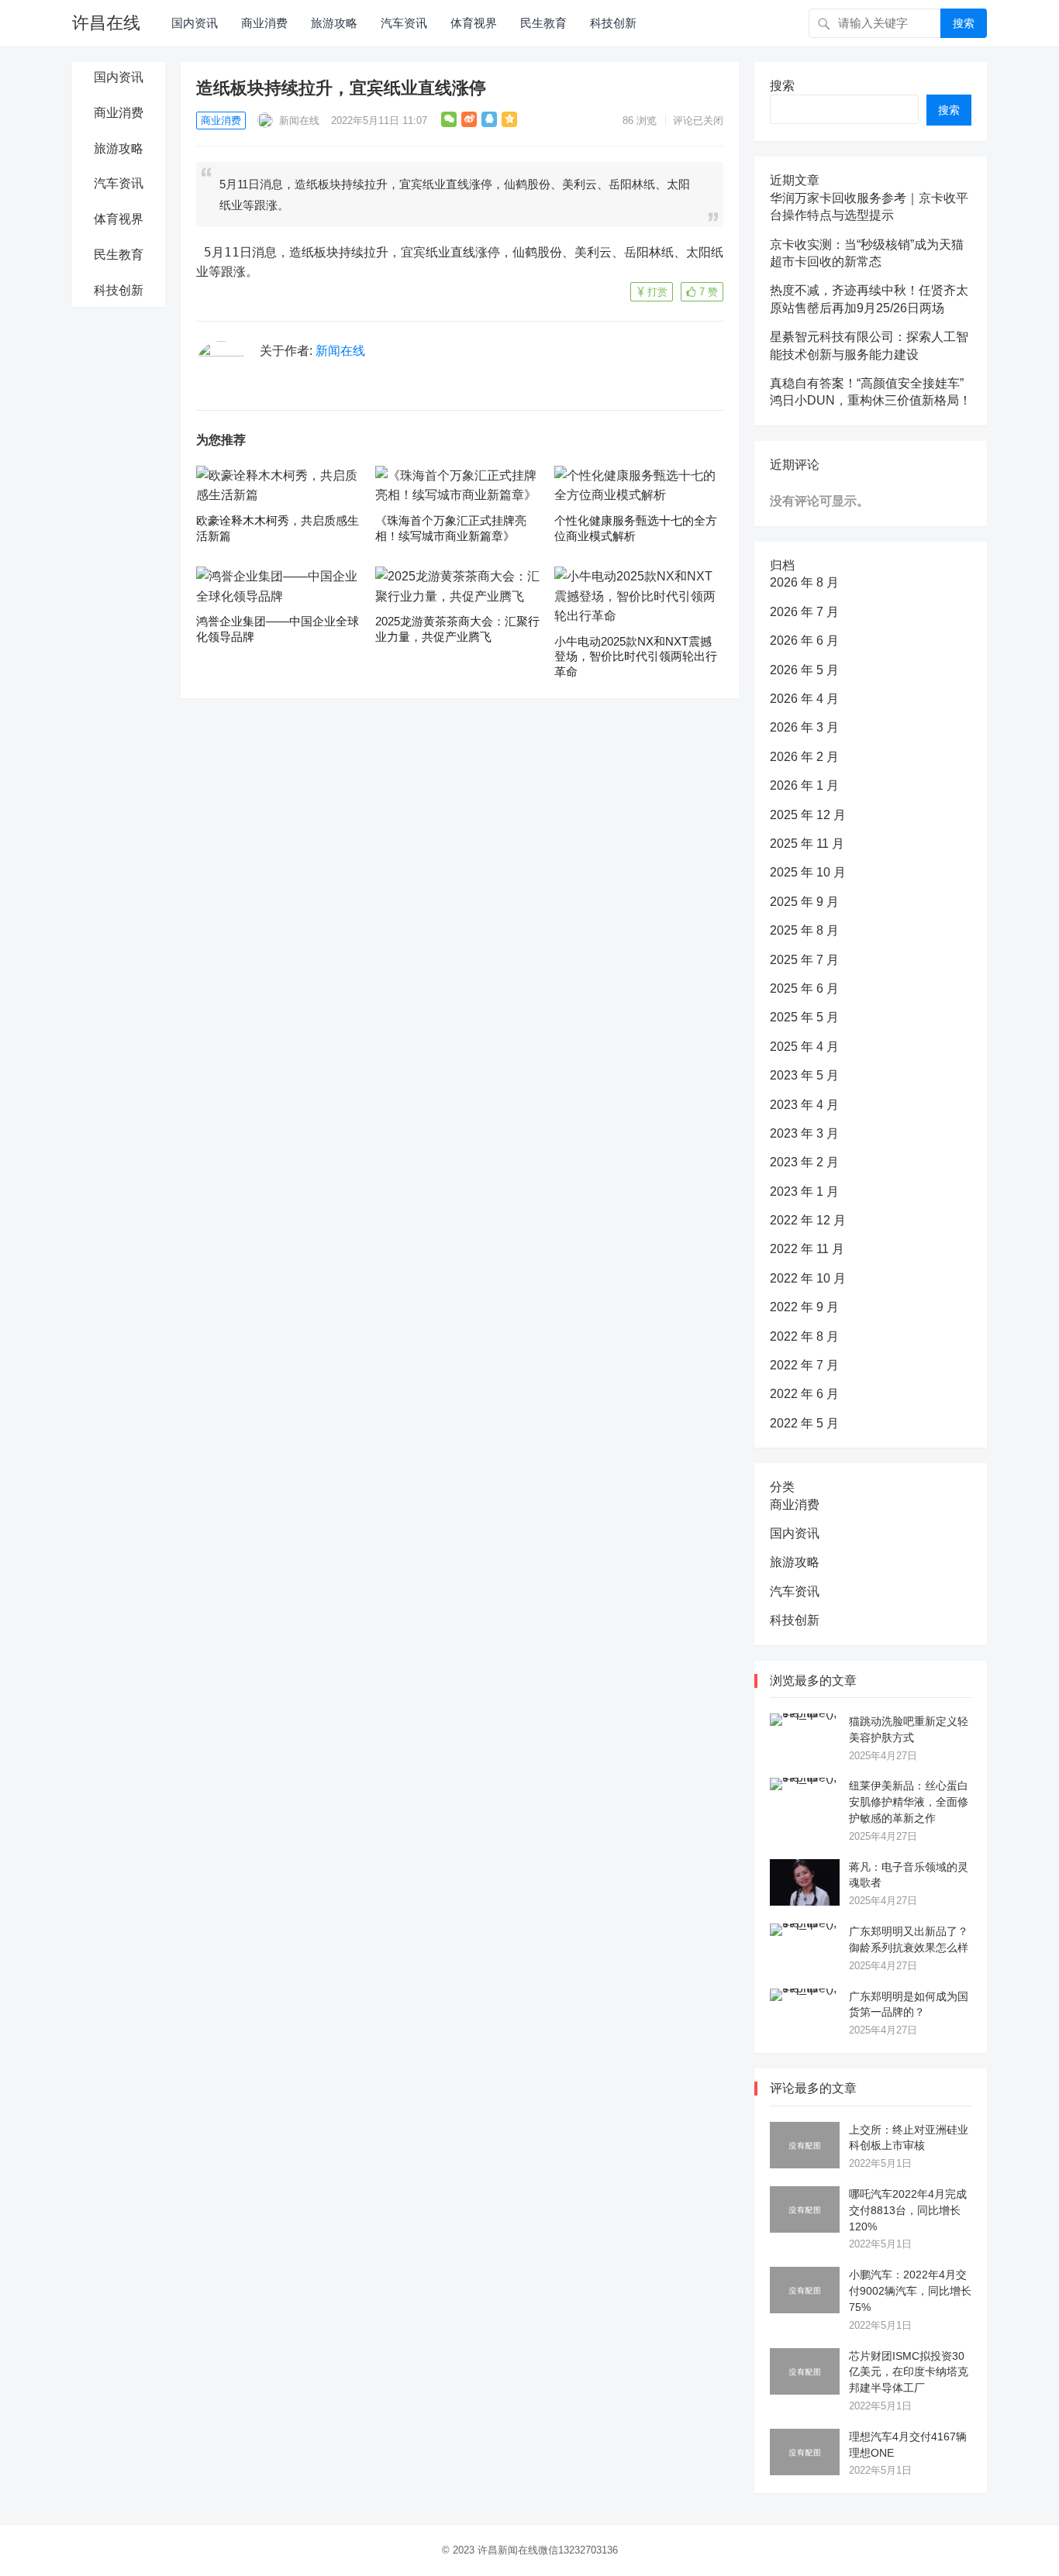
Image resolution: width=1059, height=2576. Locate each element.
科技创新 (613, 23)
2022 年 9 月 (804, 1307)
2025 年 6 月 (804, 988)
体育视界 (474, 23)
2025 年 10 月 (808, 872)
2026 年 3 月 (804, 727)
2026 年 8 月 (804, 582)
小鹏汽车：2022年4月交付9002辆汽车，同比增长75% (910, 2291)
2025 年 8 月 (804, 930)
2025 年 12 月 (808, 815)
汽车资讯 (404, 23)
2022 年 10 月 (808, 1278)
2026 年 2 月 (804, 757)
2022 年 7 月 (804, 1365)
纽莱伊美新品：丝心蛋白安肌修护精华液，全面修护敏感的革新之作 (909, 1802)
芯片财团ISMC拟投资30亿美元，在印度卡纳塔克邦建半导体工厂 (909, 2372)
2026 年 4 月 (804, 699)
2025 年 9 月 (804, 902)
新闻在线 (298, 121)
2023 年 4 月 (804, 1105)
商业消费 (264, 23)
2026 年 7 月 (804, 612)
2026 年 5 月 (804, 670)
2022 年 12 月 (808, 1220)
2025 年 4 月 (804, 1047)
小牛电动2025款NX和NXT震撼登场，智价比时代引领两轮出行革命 (636, 656)
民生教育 (543, 23)
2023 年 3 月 (804, 1133)
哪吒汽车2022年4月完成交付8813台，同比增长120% (908, 2210)
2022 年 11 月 (807, 1249)
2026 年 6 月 (804, 641)
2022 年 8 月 (804, 1336)
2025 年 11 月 (807, 844)
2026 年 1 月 (804, 785)
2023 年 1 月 (804, 1192)
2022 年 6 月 (804, 1394)
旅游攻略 (334, 23)
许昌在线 (106, 23)
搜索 (964, 23)
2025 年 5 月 (804, 1017)
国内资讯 (195, 23)
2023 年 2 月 (804, 1162)
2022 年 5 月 (804, 1423)
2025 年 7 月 (804, 960)
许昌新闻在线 (508, 2550)
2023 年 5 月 (804, 1075)
